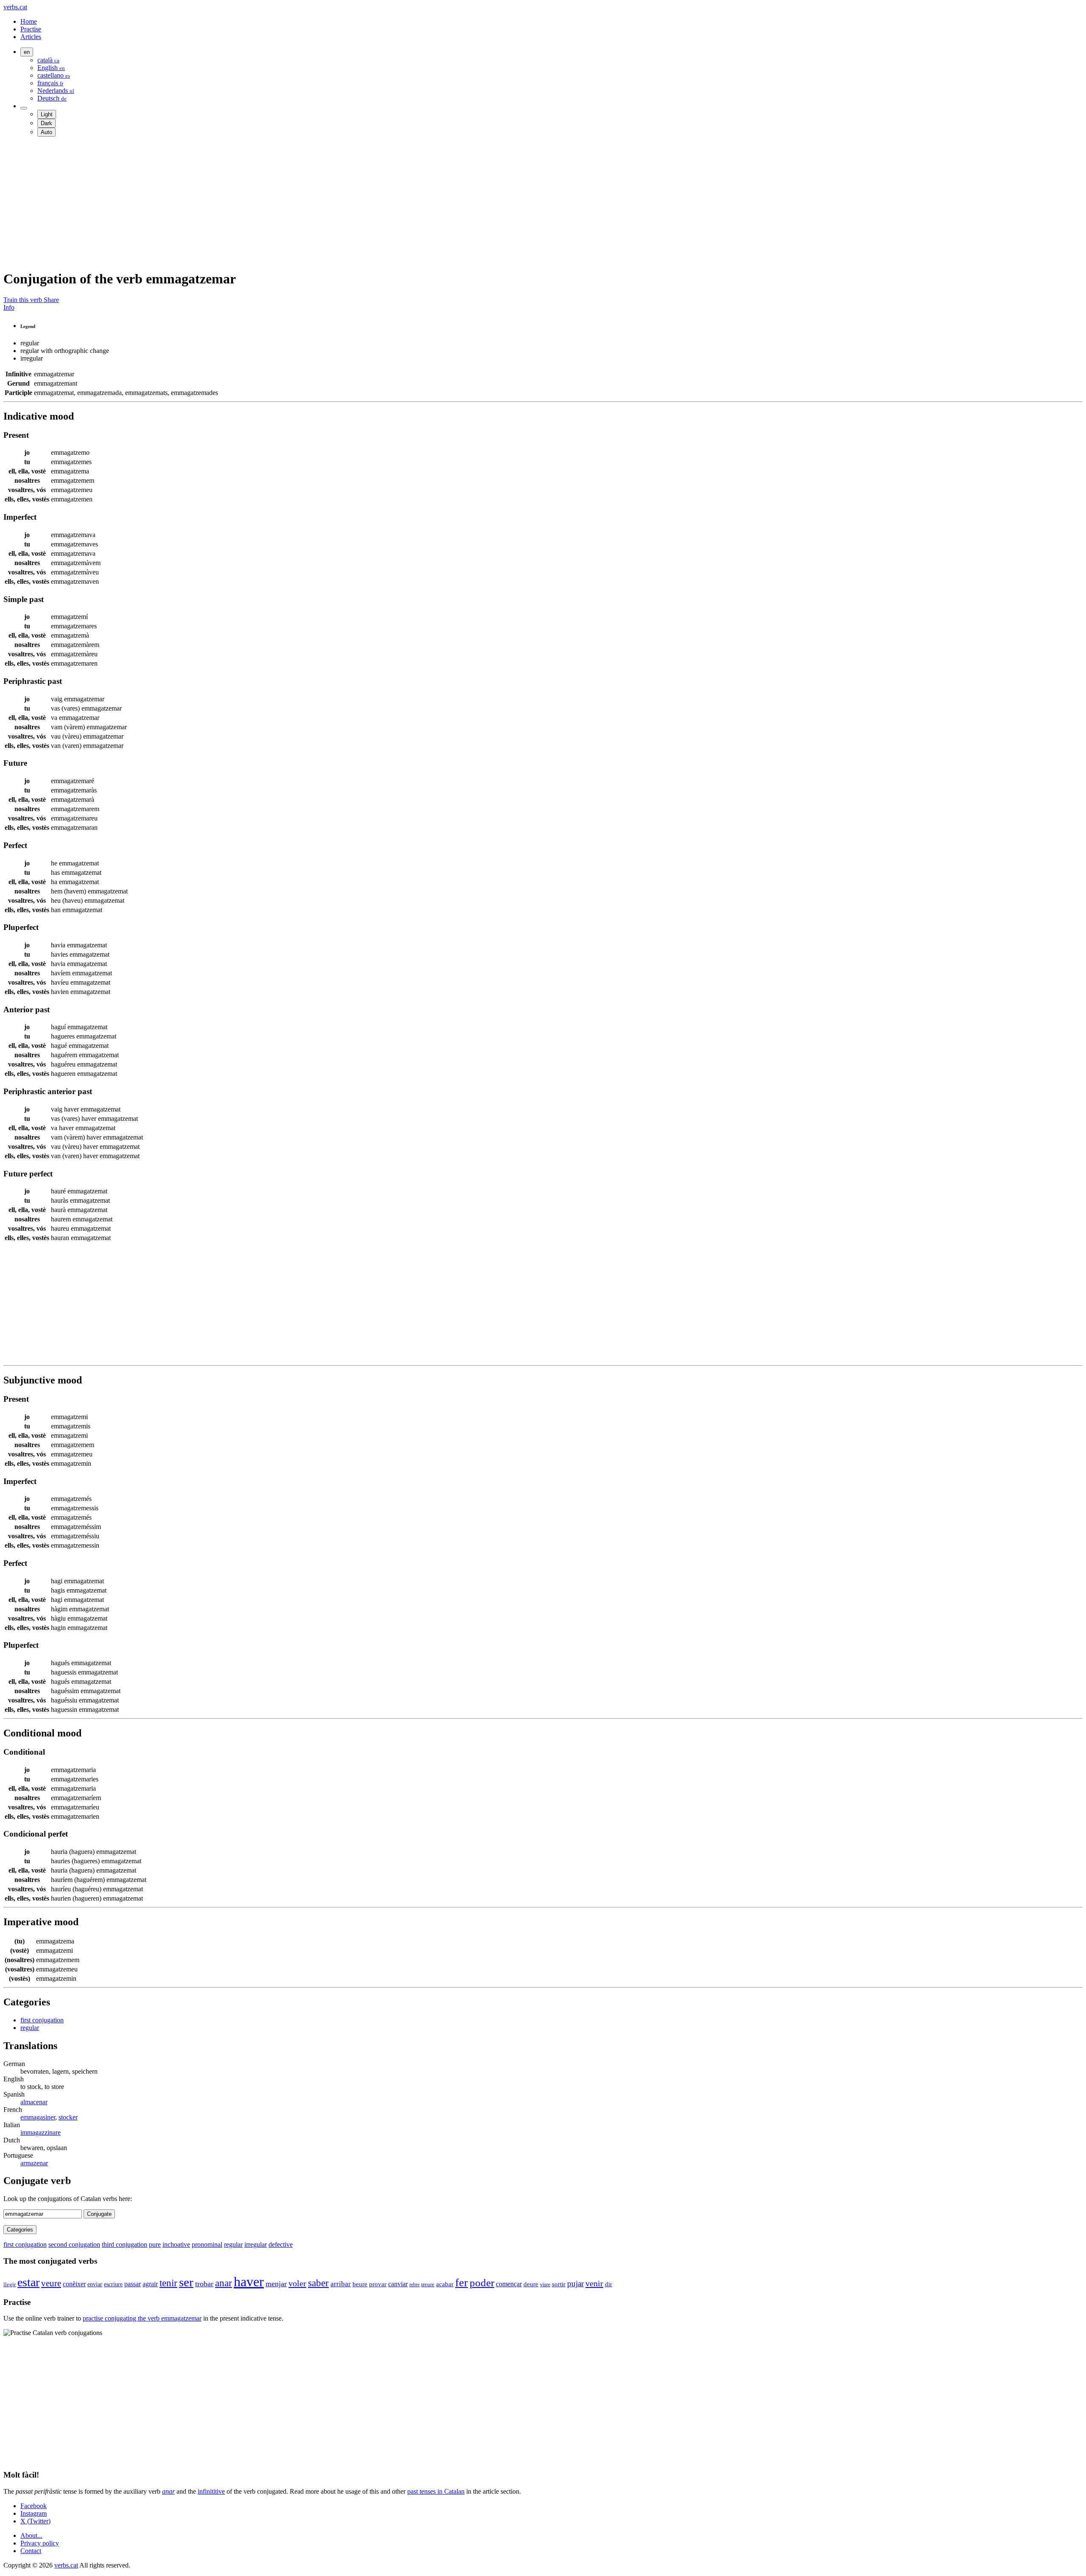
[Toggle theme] (24, 108)
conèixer (74, 2284)
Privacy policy (40, 2543)
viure (545, 2285)
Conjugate (99, 2214)
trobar (204, 2284)
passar (133, 2284)
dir (609, 2284)
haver (249, 2282)
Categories (20, 2230)
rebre (414, 2285)
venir (594, 2283)
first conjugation (42, 2020)
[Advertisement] (258, 203)
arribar (341, 2284)
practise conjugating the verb (142, 2318)
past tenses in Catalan (436, 2491)
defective (281, 2244)
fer (462, 2283)
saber (318, 2283)
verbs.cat (15, 7)
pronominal (207, 2244)
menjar (276, 2284)
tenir (168, 2283)
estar (28, 2282)
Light (47, 114)
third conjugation (125, 2244)
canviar (398, 2284)
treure (428, 2285)
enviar (95, 2284)
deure (531, 2284)
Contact (31, 2551)
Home (29, 21)
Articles (31, 37)
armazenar (34, 2163)
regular (30, 2028)
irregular (256, 2244)
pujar (575, 2283)
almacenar (34, 2102)
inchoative (176, 2244)
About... (31, 2535)
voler (297, 2283)
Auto (46, 132)
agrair (150, 2284)
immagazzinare (41, 2132)
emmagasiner (38, 2117)
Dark (46, 123)
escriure (113, 2284)
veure (51, 2283)
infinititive (211, 2491)
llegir (10, 2284)
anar (224, 2283)
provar (378, 2284)
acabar (445, 2284)
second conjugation (74, 2244)
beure (360, 2284)
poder (482, 2282)
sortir (559, 2284)
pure (155, 2244)
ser (186, 2282)
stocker (68, 2117)
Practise (31, 29)
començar (509, 2284)
